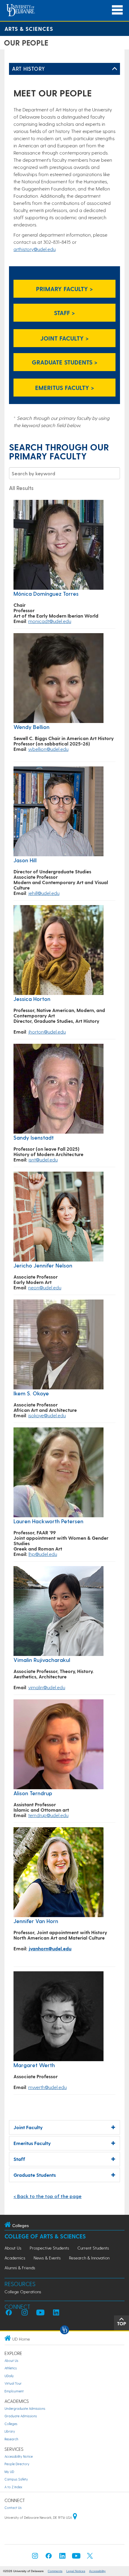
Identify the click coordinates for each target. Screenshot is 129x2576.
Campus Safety (16, 2479)
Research (11, 2439)
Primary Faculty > (64, 289)
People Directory (17, 2464)
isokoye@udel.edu (47, 1415)
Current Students (93, 2248)
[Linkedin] (62, 2558)
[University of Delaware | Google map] (75, 2517)
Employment (14, 2391)
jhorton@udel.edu (47, 1032)
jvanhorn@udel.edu (50, 1948)
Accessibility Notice (19, 2456)
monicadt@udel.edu (50, 621)
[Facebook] (49, 2558)
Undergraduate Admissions (25, 2408)
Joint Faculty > (64, 338)
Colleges (11, 2424)
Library (10, 2431)
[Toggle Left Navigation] (115, 69)
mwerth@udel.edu (47, 2087)
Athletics (11, 2368)
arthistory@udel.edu (34, 249)
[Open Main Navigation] (117, 10)
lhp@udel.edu (43, 1554)
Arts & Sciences (29, 29)
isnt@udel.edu (43, 1160)
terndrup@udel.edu (48, 1815)
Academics (15, 2258)
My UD (9, 2472)
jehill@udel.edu (44, 893)
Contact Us (13, 2508)
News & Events (47, 2258)
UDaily (9, 2376)
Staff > (64, 313)
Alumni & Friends (20, 2268)
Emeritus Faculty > (65, 388)
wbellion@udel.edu (48, 749)
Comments (55, 2571)
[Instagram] (35, 2558)
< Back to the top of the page (48, 2196)
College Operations (23, 2292)
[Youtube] (76, 2558)
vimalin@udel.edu (47, 1687)
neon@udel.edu (45, 1287)
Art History (28, 68)
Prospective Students (49, 2248)
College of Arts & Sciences (45, 2236)
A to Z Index (13, 2487)
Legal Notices (76, 2571)
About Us (13, 2248)
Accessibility (97, 2571)
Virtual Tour (13, 2383)
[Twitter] (90, 2558)
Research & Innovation (89, 2258)
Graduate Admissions (21, 2416)
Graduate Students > (65, 362)
